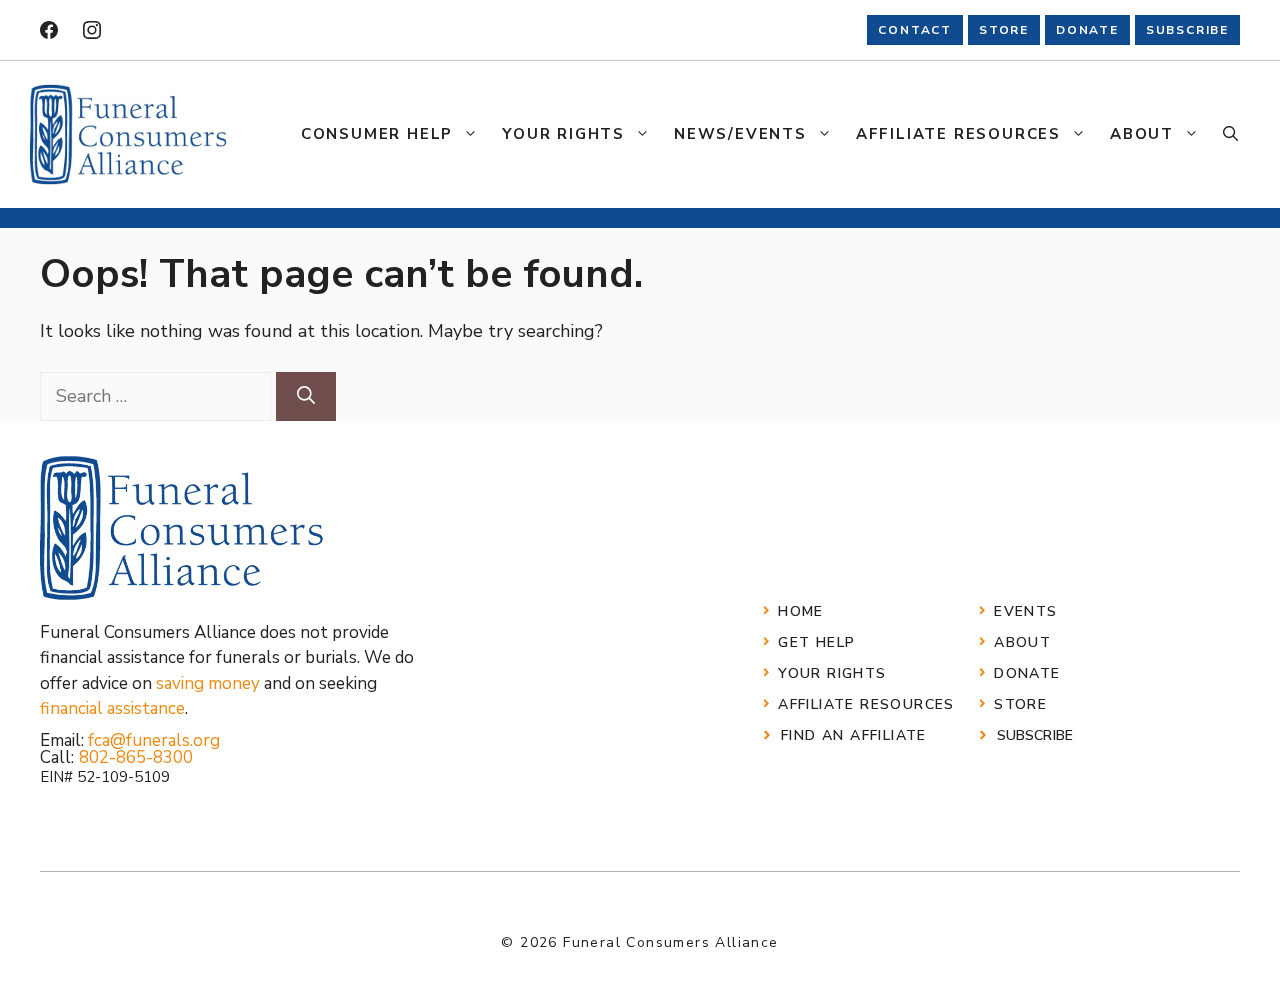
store (1004, 30)
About (1142, 134)
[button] (1230, 134)
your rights (832, 673)
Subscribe (1035, 735)
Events (1025, 611)
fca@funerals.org (154, 740)
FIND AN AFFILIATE (854, 735)
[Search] (306, 396)
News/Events (740, 134)
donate (1087, 30)
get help (816, 642)
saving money (208, 683)
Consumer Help (377, 134)
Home (801, 611)
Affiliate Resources (958, 134)
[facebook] (49, 30)
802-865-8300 (136, 757)
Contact (915, 30)
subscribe (1187, 30)
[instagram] (92, 30)
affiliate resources (866, 704)
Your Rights (563, 134)
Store (1020, 704)
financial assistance (112, 708)
